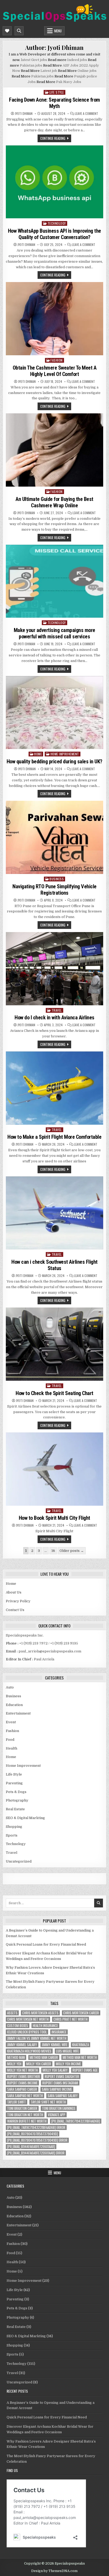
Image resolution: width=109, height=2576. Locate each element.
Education (14, 1705)
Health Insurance (45, 2026)
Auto (10, 1687)
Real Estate (15, 1809)
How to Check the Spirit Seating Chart (54, 1393)
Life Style (57, 92)
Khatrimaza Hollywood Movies (29, 2051)
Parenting (14, 1783)
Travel (57, 1010)
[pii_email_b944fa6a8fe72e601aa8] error (36, 2153)
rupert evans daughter (62, 2077)
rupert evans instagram (60, 2083)
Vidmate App (57, 2115)
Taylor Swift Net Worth (48, 2102)
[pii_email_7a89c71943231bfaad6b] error (36, 2127)
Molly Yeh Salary (55, 2070)
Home (38, 754)
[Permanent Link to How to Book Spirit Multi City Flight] (54, 1469)
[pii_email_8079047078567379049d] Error (37, 2140)
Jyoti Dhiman (24, 114)
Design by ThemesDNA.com (54, 2571)
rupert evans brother (24, 2077)
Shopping (14, 1827)
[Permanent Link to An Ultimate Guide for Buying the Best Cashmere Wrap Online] (54, 450)
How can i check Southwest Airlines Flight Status (54, 1265)
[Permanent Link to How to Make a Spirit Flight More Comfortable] (54, 1088)
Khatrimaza (81, 2045)
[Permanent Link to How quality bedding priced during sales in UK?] (54, 713)
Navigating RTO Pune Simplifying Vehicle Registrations (54, 890)
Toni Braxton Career (22, 2108)
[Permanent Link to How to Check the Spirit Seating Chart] (54, 1344)
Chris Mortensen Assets (40, 2013)
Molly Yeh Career (39, 2064)
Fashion (57, 360)
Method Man (16, 2057)
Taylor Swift (17, 2102)
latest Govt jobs (34, 60)
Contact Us (15, 1610)
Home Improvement (65, 754)
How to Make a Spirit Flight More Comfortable (54, 1137)
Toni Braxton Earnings (59, 2108)
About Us (14, 1592)
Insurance (59, 2032)
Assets (12, 2013)
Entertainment (18, 1713)
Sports (12, 1835)
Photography (17, 1800)
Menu (58, 31)
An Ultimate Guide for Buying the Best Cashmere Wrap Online (54, 502)
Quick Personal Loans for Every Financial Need (46, 1944)
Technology (57, 223)
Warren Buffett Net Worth (27, 2121)
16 (53, 1551)
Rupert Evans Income (22, 2083)
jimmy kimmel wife (55, 2045)
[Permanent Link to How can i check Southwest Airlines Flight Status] (54, 1213)
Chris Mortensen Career (81, 2013)
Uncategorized (19, 1861)
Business (57, 879)
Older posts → (72, 1551)
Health (12, 1748)
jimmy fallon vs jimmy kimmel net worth (37, 2038)
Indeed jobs (77, 60)
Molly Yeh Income (68, 2064)
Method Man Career (44, 2057)
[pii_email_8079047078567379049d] (33, 2134)
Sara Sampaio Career (22, 2089)
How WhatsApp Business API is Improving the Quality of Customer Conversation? (54, 234)
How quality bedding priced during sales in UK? (54, 761)
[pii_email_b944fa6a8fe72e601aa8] (31, 2147)
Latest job (49, 71)
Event (11, 1722)
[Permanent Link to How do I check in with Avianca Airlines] (54, 969)
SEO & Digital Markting (25, 1818)
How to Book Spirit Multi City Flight (54, 1518)
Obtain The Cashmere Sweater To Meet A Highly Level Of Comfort (55, 371)
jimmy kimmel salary (22, 2045)
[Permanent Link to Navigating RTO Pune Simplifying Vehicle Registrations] (54, 837)
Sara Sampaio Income (57, 2089)
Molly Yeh (14, 2064)
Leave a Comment (87, 114)
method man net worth (80, 2057)
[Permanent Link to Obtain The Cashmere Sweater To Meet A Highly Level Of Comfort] (54, 319)
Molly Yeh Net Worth (22, 2070)
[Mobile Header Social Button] (7, 31)
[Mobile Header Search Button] (19, 31)
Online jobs (87, 71)
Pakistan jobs (31, 65)
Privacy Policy (18, 1601)
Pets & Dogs (16, 1792)
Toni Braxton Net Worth (25, 2115)
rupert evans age (85, 2070)
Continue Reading (53, 138)
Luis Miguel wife (67, 2051)
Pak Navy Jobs (69, 82)
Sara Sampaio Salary (63, 2096)
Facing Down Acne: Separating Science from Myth (54, 103)
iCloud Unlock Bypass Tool (27, 2032)
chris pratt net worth (71, 2019)
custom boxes (18, 2026)
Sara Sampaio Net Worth (25, 2096)
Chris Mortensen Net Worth (28, 2019)
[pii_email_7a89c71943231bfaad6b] (76, 2121)
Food (10, 1740)
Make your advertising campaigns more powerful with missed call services (54, 633)
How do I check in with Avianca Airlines (54, 1018)
